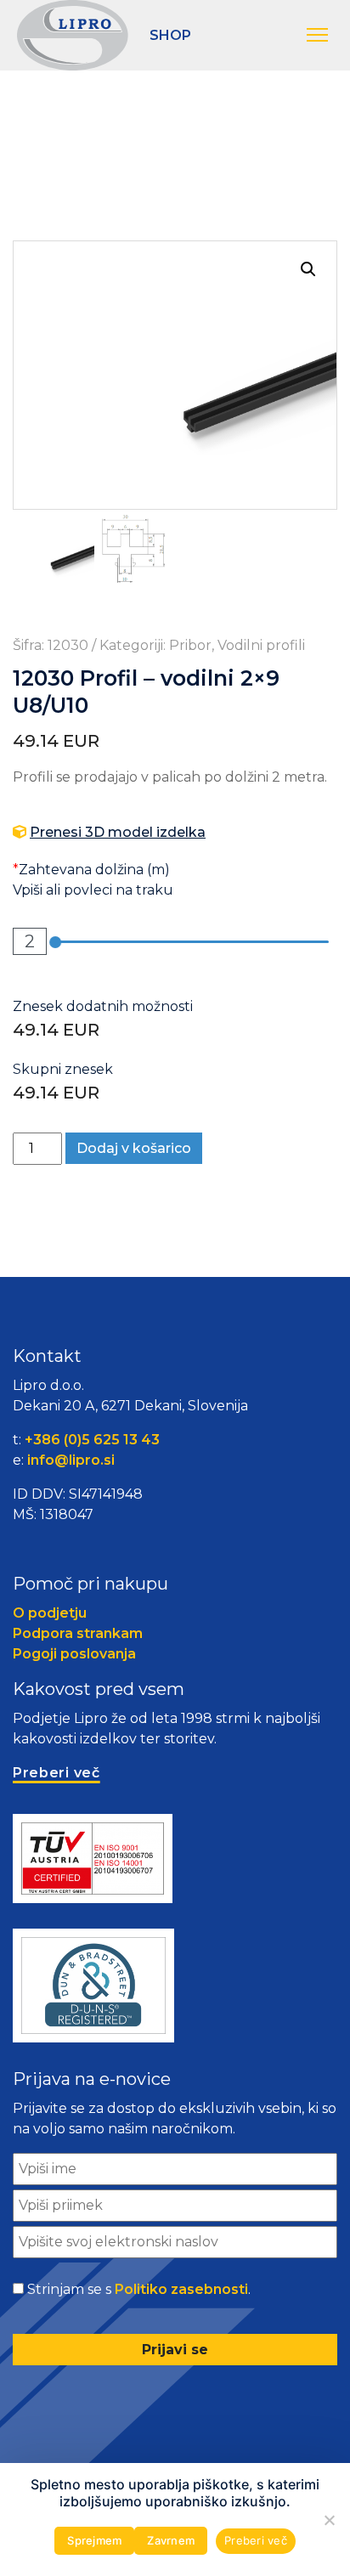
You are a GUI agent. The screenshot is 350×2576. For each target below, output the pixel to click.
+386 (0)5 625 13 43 (92, 1440)
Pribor (190, 645)
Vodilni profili (261, 645)
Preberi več (256, 2540)
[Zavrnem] (329, 2520)
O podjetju (50, 1613)
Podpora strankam (78, 1633)
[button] (320, 36)
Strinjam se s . (139, 2289)
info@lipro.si (71, 1460)
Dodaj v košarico (134, 1148)
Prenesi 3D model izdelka (118, 832)
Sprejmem (94, 2540)
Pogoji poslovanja (74, 1654)
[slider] (55, 942)
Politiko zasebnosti (181, 2289)
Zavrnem (171, 2540)
